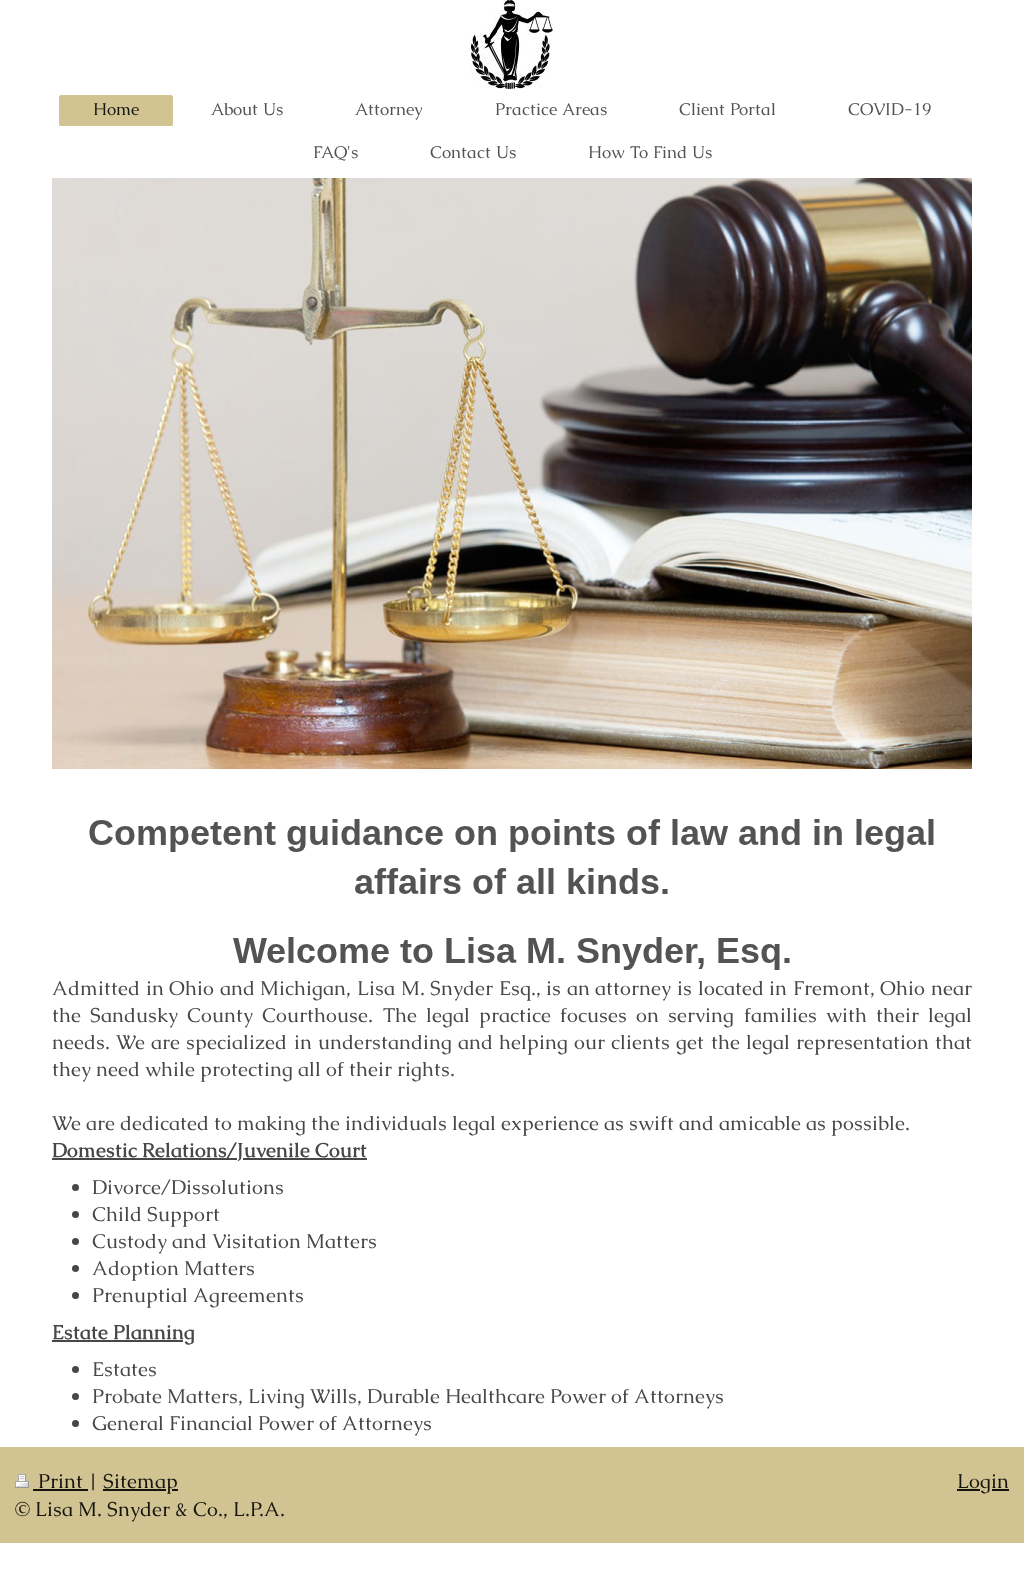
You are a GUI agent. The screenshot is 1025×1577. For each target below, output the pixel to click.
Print (60, 1481)
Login (983, 1481)
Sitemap (140, 1481)
